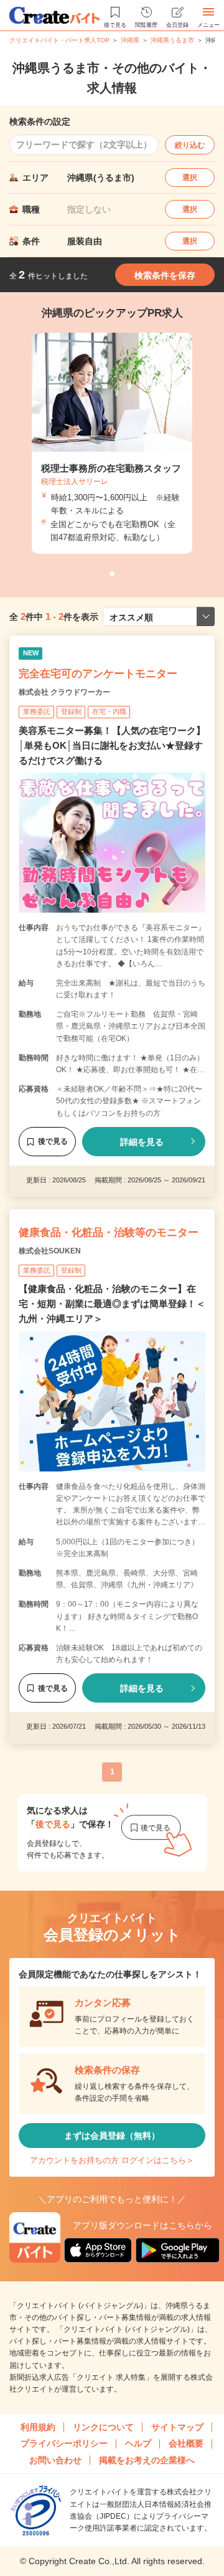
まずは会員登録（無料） (112, 2136)
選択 (190, 178)
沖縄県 (130, 40)
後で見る (53, 1141)
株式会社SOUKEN (50, 1251)
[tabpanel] (112, 443)
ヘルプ (138, 2443)
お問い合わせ (55, 2460)
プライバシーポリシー (64, 2443)
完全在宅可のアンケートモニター (98, 674)
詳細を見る (142, 1142)
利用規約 (38, 2427)
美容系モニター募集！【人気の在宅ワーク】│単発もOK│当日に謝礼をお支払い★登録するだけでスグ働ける (112, 745)
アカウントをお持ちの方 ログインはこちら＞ (112, 2160)
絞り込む (190, 145)
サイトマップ (177, 2427)
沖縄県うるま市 (172, 40)
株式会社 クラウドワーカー (64, 692)
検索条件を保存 (165, 275)
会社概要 (186, 2443)
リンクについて (103, 2427)
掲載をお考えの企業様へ (147, 2460)
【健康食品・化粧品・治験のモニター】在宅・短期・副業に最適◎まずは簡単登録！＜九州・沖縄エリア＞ (112, 1304)
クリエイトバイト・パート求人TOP (59, 40)
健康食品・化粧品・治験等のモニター (109, 1233)
